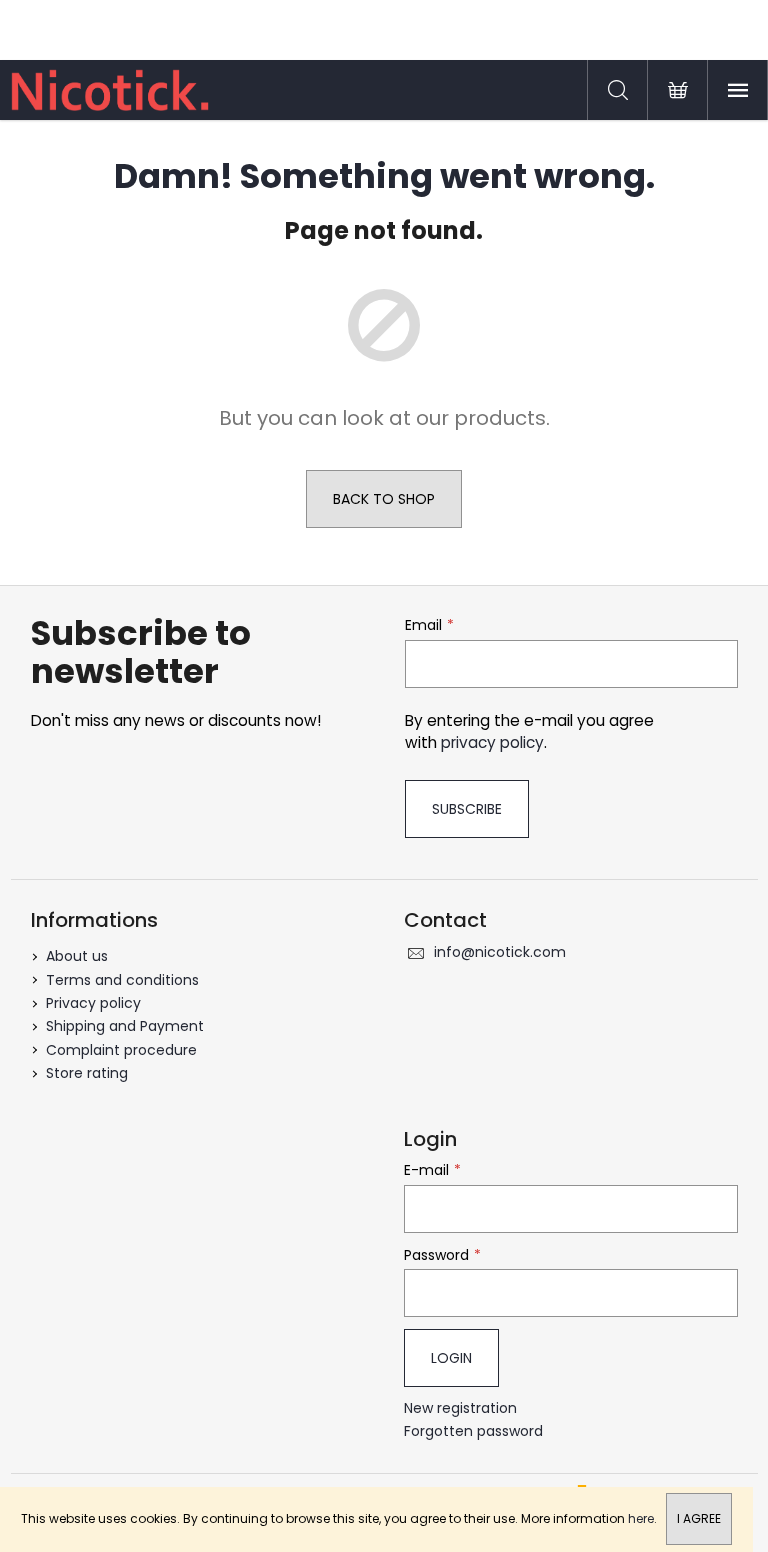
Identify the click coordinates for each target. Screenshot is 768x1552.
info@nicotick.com (500, 952)
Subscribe (467, 809)
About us (77, 956)
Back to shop (384, 499)
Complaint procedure (121, 1050)
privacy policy (492, 742)
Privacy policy (93, 1003)
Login (451, 1358)
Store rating (87, 1073)
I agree (699, 1518)
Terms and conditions (122, 980)
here (641, 1518)
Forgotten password (473, 1431)
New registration (460, 1408)
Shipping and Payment (125, 1026)
